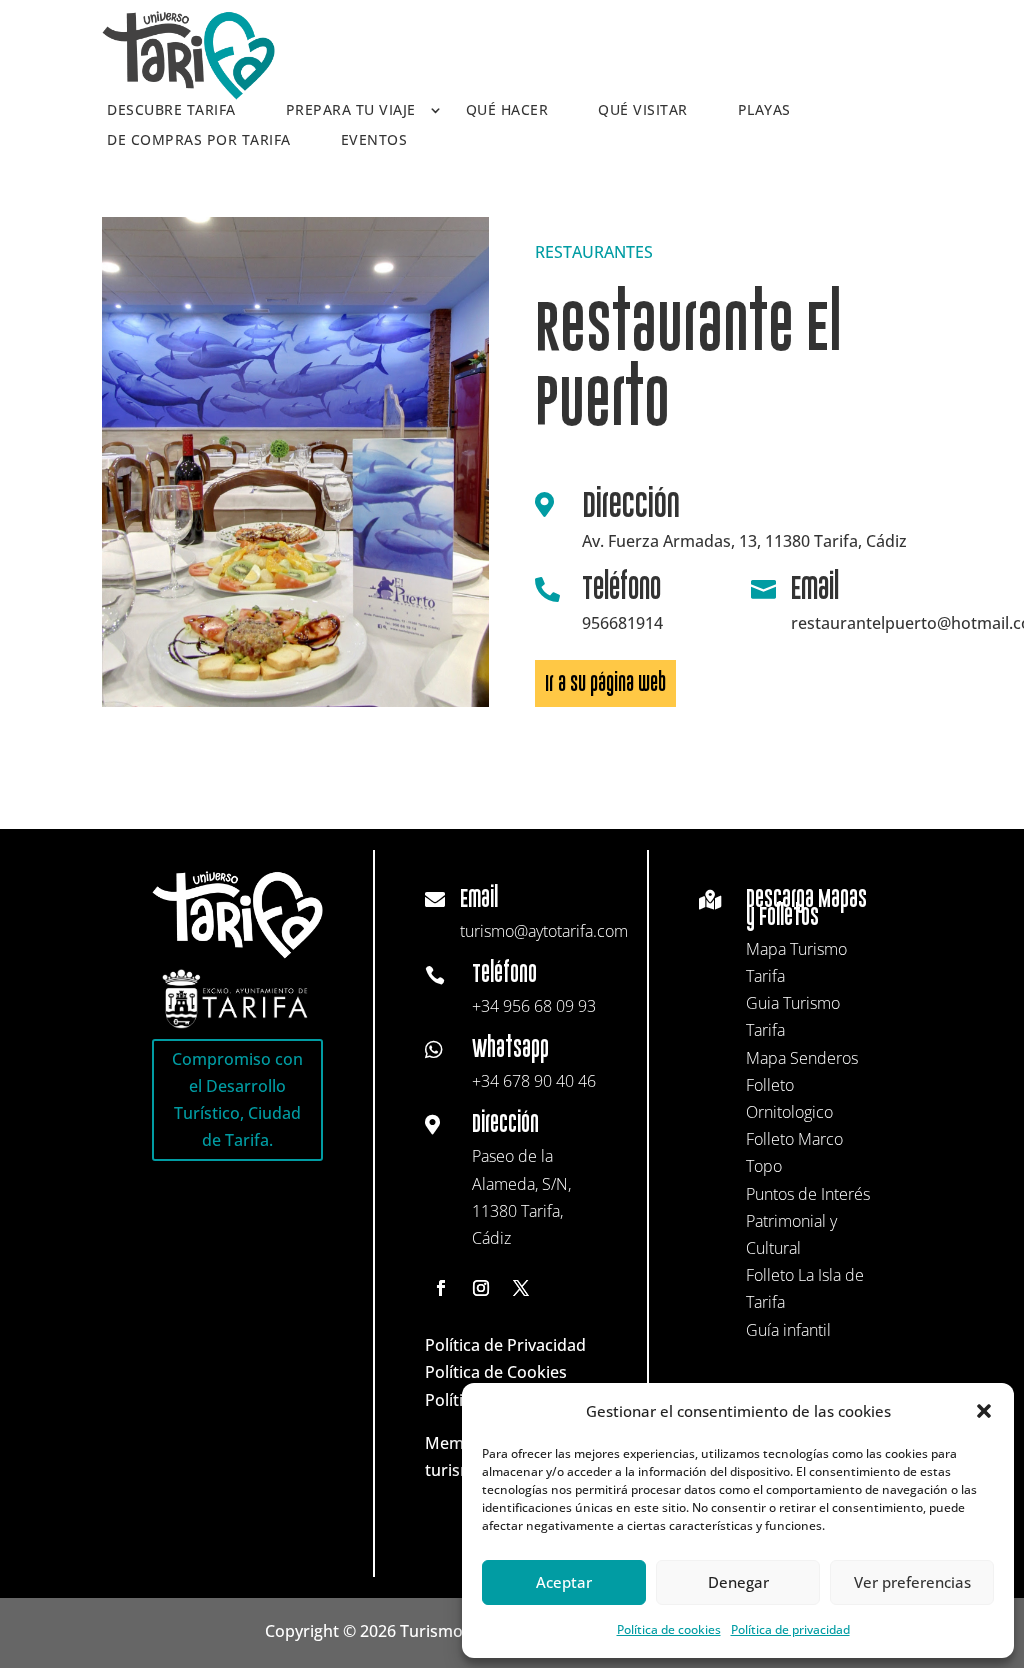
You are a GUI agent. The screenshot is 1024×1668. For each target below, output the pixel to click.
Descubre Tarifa (171, 111)
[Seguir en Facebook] (441, 1288)
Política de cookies (669, 1629)
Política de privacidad (790, 1629)
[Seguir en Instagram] (481, 1288)
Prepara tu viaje (351, 111)
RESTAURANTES (594, 252)
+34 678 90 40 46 (534, 1081)
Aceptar (564, 1582)
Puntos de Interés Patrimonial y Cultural (808, 1221)
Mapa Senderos (802, 1058)
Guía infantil (788, 1330)
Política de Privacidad (505, 1345)
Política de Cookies (496, 1372)
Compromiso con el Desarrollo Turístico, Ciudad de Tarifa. (237, 1100)
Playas (764, 111)
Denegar (738, 1582)
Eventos (374, 141)
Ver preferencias (912, 1582)
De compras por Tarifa (199, 141)
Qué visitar (643, 111)
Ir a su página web (605, 683)
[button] (984, 1411)
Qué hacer (507, 111)
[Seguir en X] (521, 1288)
